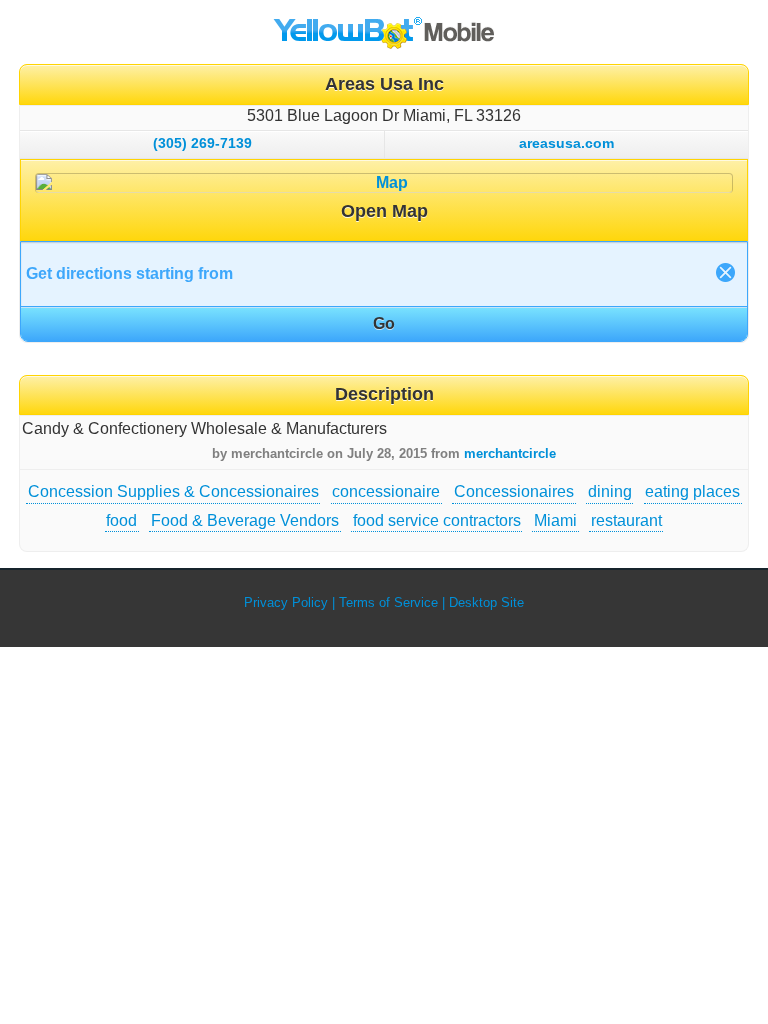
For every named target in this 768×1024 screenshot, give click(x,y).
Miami (555, 520)
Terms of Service (388, 602)
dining (610, 491)
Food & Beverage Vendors (245, 520)
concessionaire (386, 491)
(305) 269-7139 (202, 143)
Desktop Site (486, 602)
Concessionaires (514, 491)
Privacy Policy (286, 602)
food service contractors (437, 520)
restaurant (626, 520)
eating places (692, 491)
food (121, 520)
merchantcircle (510, 453)
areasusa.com (566, 143)
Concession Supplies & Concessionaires (173, 491)
